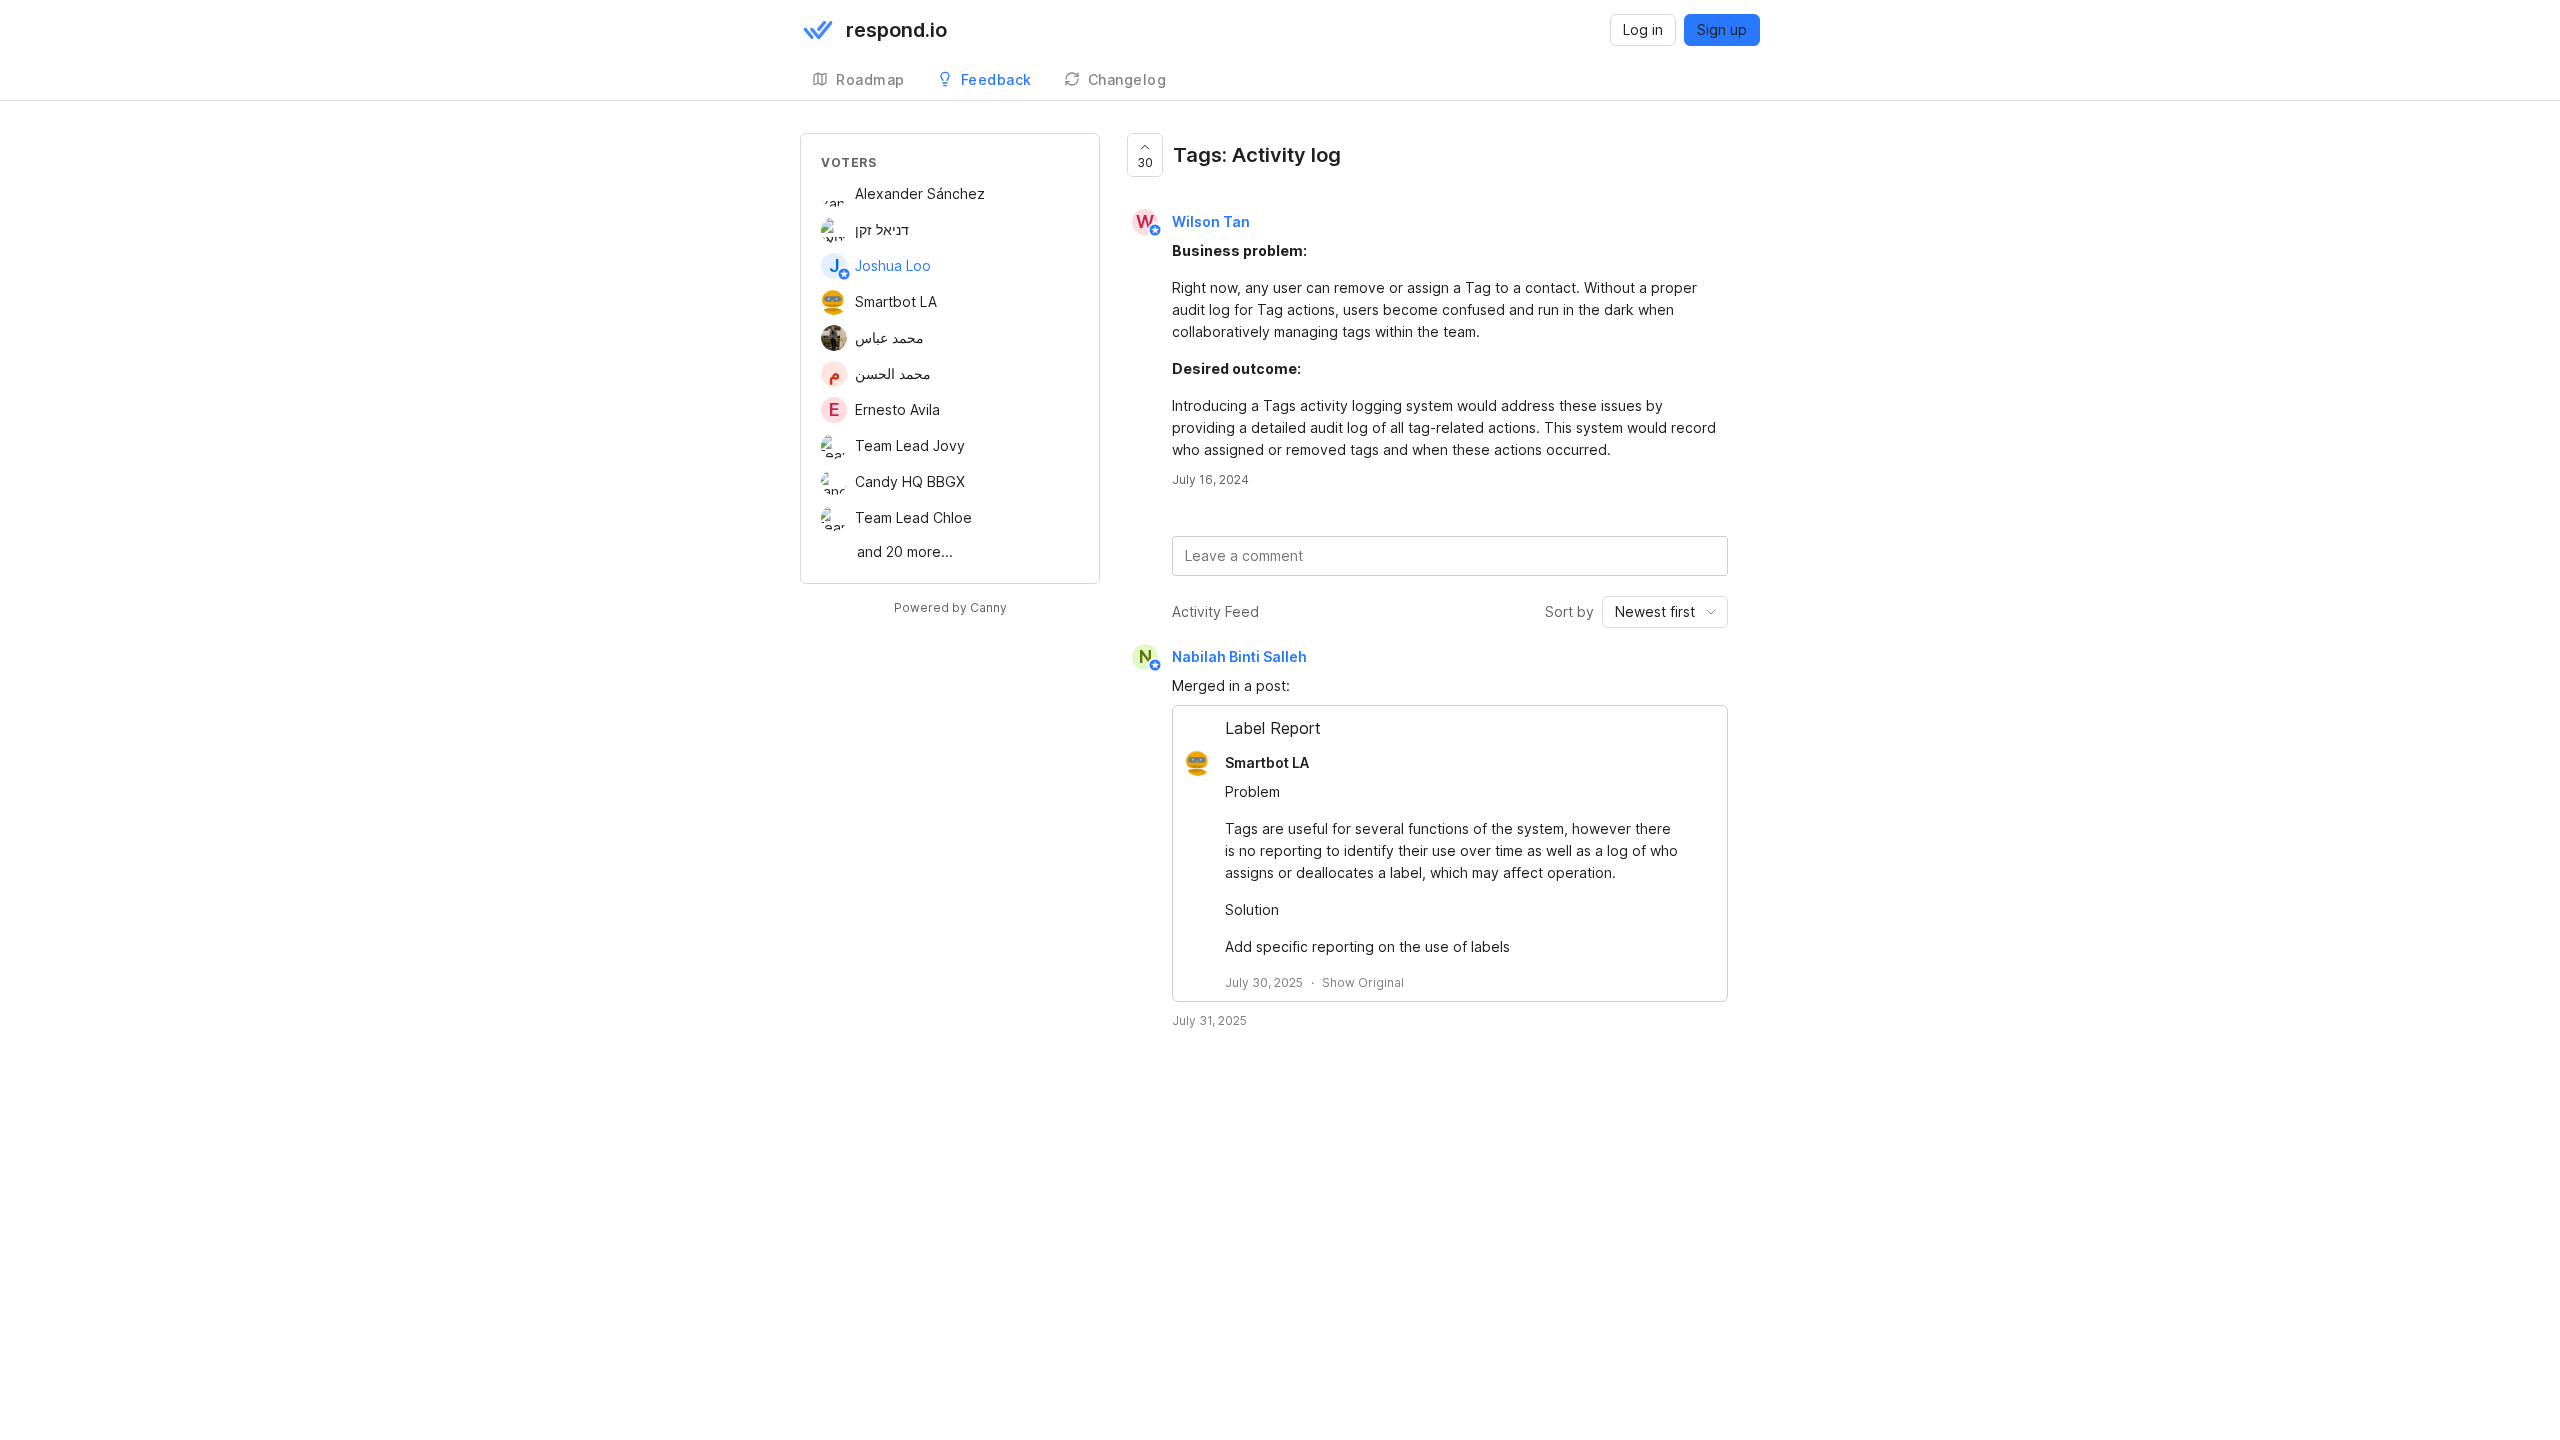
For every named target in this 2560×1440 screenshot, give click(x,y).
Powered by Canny (950, 607)
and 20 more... (905, 551)
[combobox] (1665, 612)
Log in (1643, 29)
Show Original (1363, 982)
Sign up (1722, 29)
